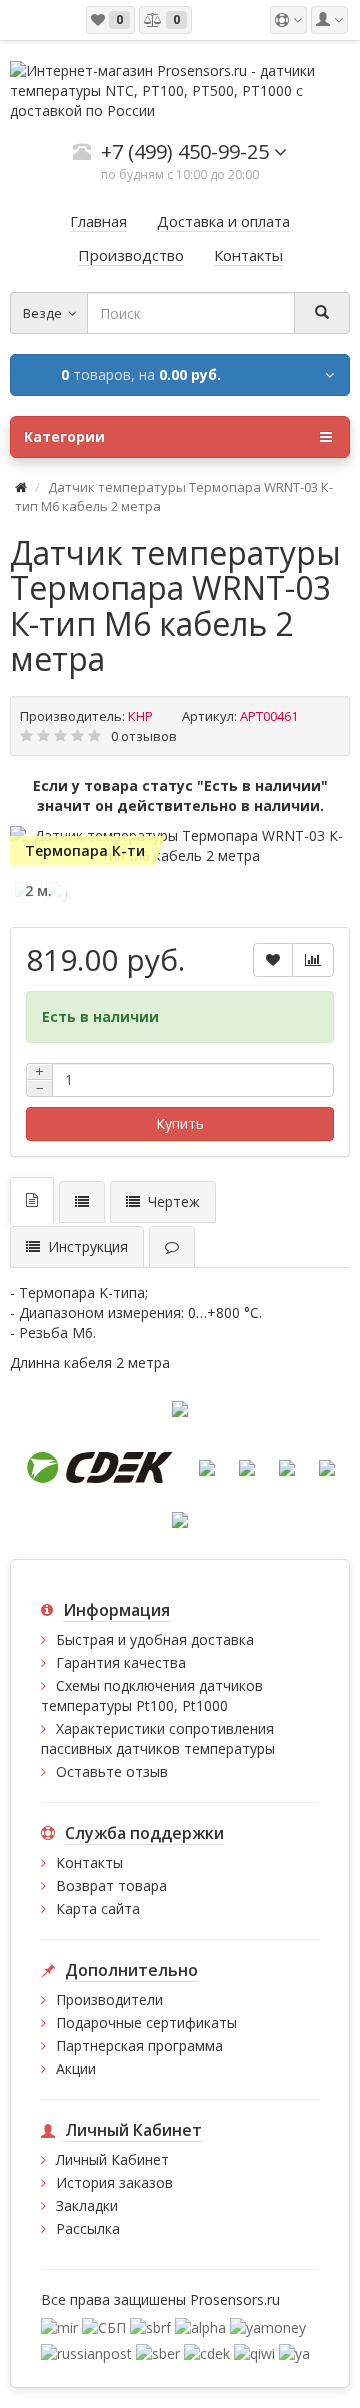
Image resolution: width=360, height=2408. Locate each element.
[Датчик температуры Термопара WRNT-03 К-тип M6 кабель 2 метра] (180, 846)
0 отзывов (144, 736)
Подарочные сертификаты (146, 2022)
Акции (76, 2068)
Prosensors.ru (235, 2299)
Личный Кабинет (112, 2159)
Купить (180, 1123)
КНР (140, 716)
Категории (64, 436)
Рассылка (88, 2228)
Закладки (87, 2205)
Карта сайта (98, 1908)
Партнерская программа (139, 2045)
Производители (109, 1999)
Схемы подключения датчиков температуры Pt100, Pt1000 (152, 1695)
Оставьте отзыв (112, 1771)
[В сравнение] (313, 960)
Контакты (89, 1862)
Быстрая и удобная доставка (155, 1639)
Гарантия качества (121, 1662)
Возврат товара (111, 1885)
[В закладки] (273, 960)
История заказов (114, 2182)
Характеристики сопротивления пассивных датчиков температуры (158, 1738)
